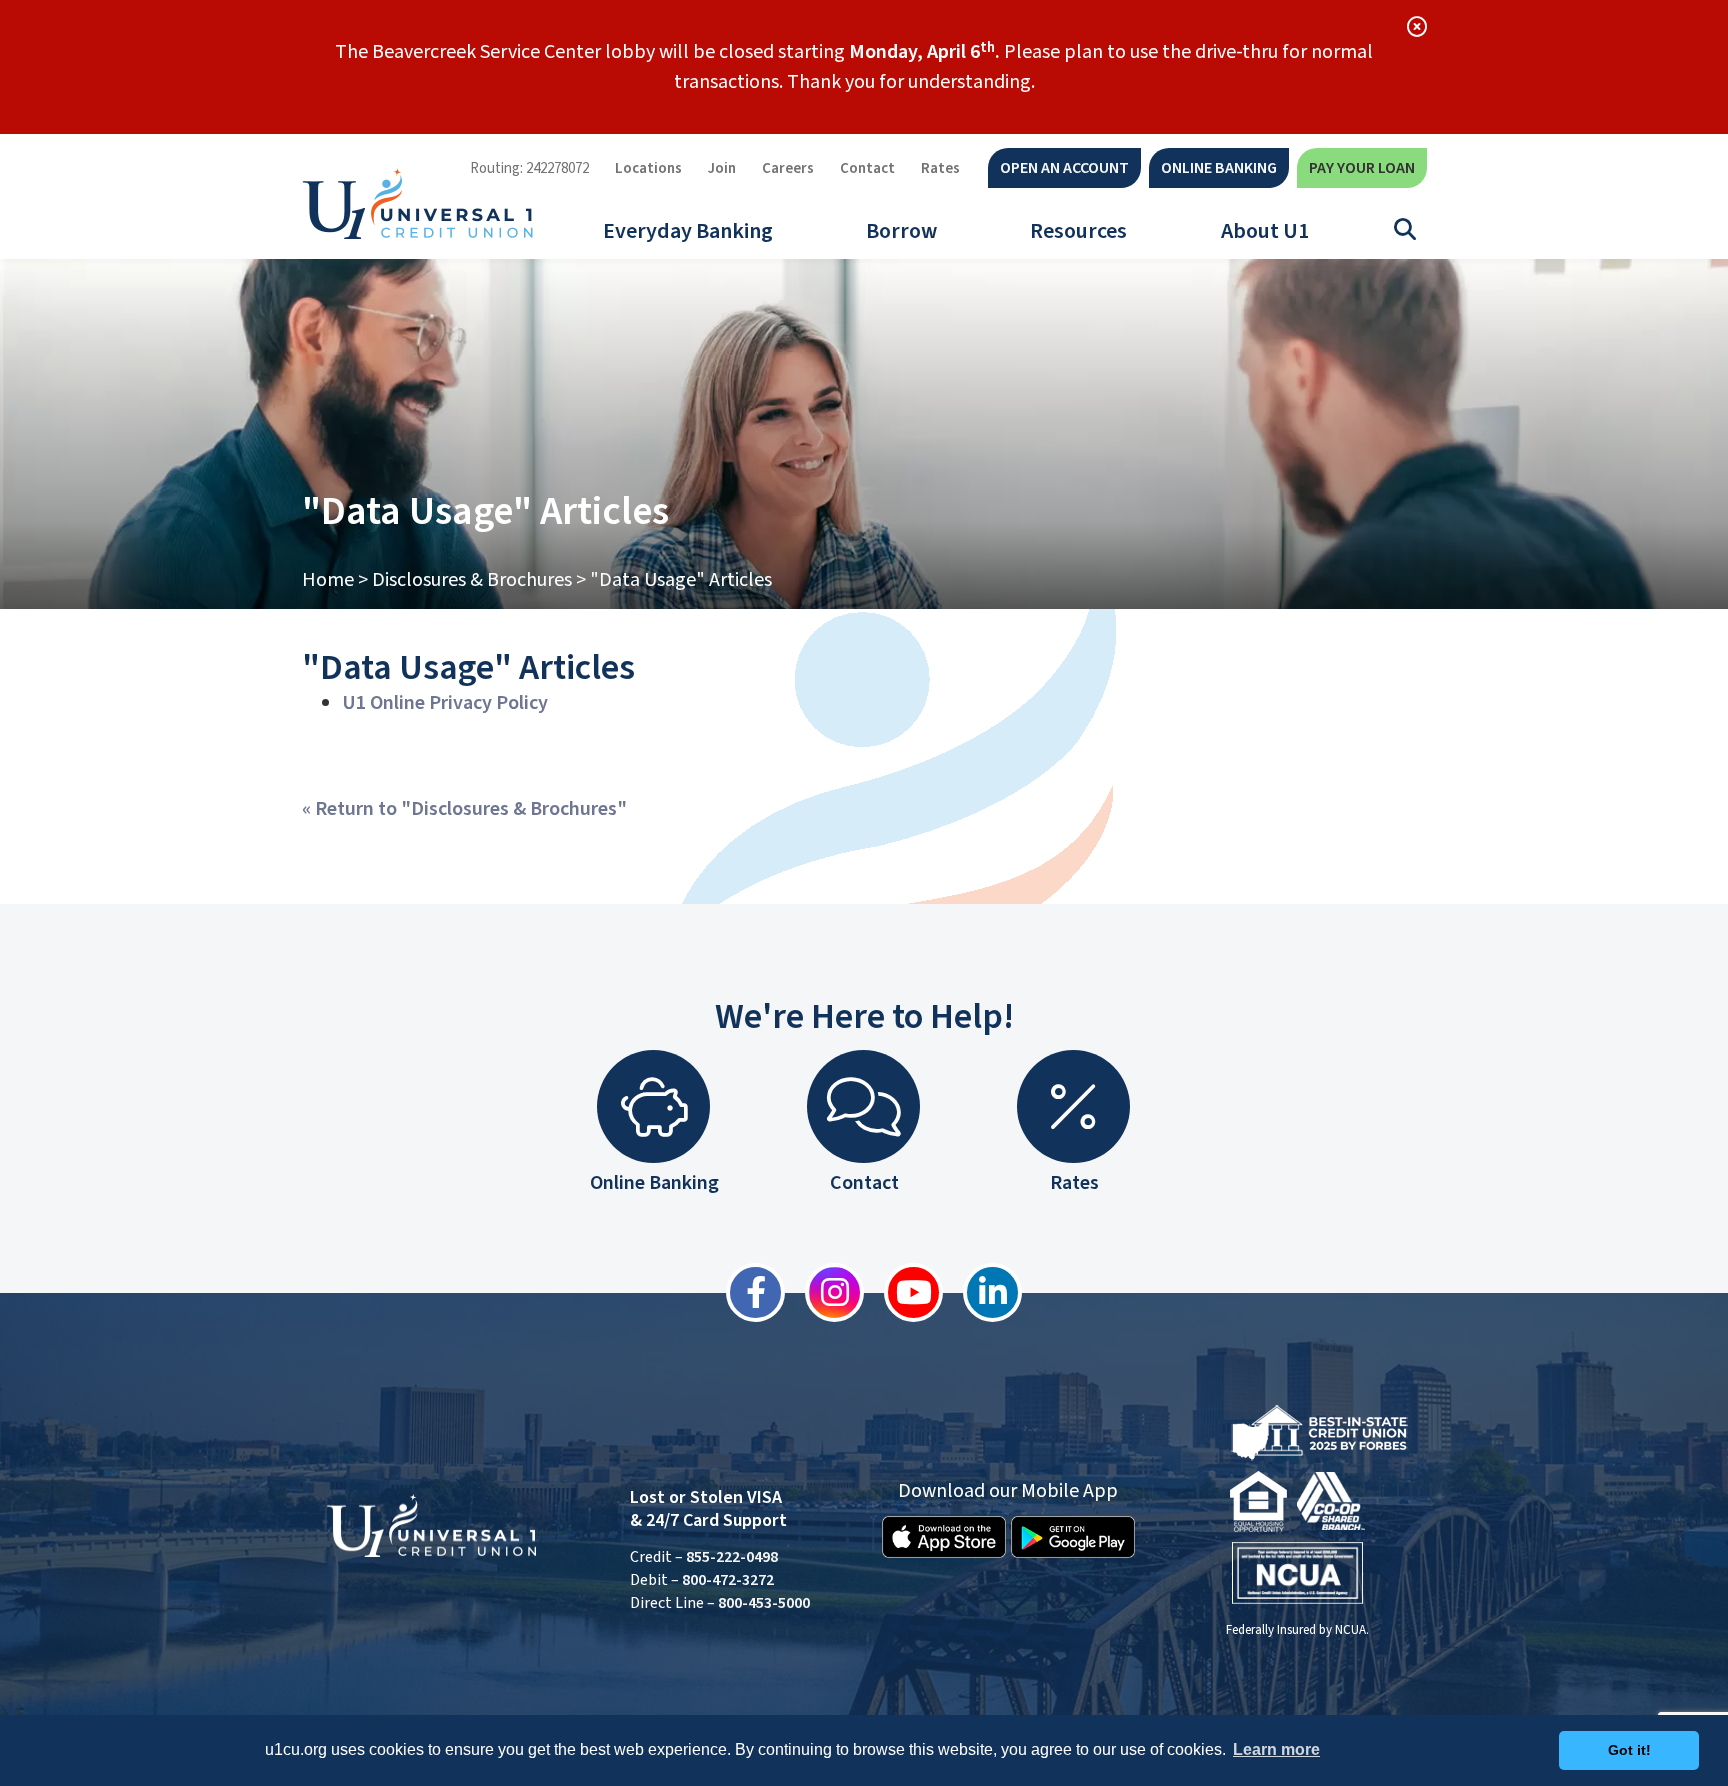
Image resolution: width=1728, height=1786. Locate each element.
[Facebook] (745, 1292)
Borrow (901, 231)
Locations (648, 168)
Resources (1078, 231)
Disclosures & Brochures (472, 580)
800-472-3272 (728, 1580)
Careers (788, 168)
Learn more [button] (1276, 1749)
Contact (867, 168)
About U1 (1265, 231)
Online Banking (1219, 168)
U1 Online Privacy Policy (445, 703)
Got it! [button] (1629, 1750)
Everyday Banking (688, 231)
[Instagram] (824, 1292)
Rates (940, 168)
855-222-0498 (732, 1557)
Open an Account (1064, 168)
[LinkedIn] (982, 1292)
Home (328, 580)
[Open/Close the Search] (1405, 230)
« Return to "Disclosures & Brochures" (464, 809)
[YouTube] (903, 1292)
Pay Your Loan (1362, 168)
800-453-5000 (764, 1603)
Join (722, 168)
